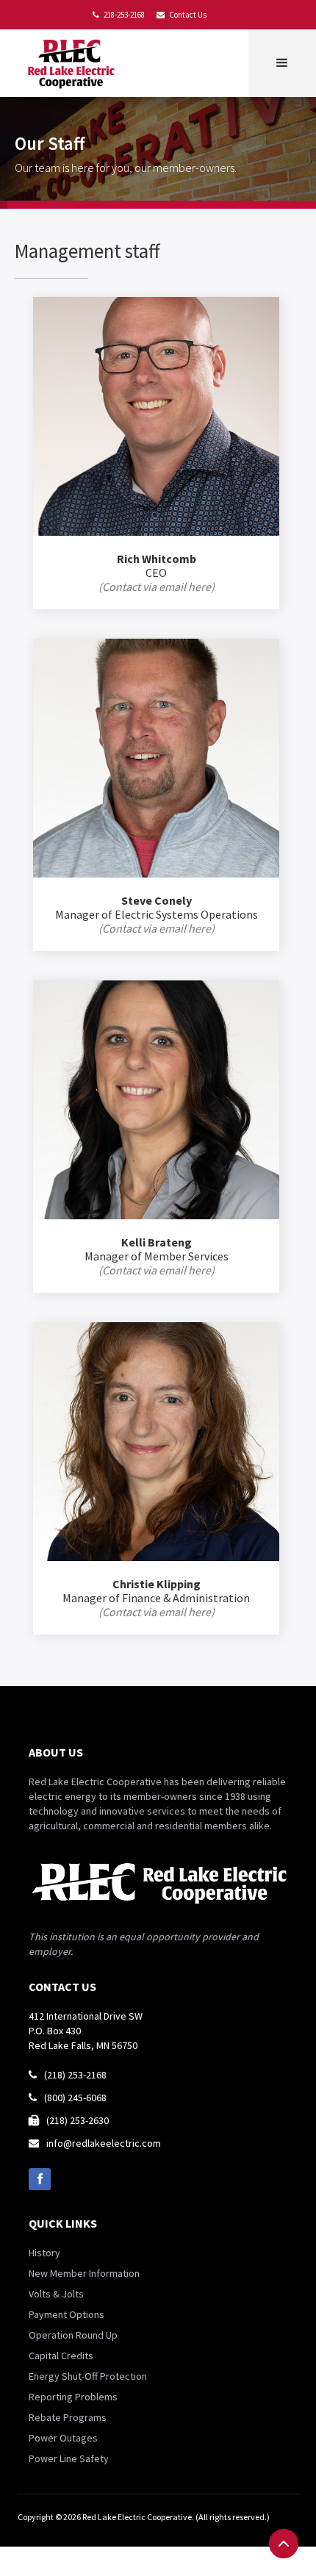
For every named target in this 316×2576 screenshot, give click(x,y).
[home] (74, 63)
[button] (282, 63)
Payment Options (67, 2314)
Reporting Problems (73, 2397)
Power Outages (63, 2438)
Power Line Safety (69, 2458)
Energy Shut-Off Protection (88, 2376)
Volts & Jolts (56, 2294)
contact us (62, 1987)
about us (56, 1752)
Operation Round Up (73, 2335)
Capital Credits (61, 2356)
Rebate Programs (68, 2417)
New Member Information (84, 2273)
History (44, 2253)
